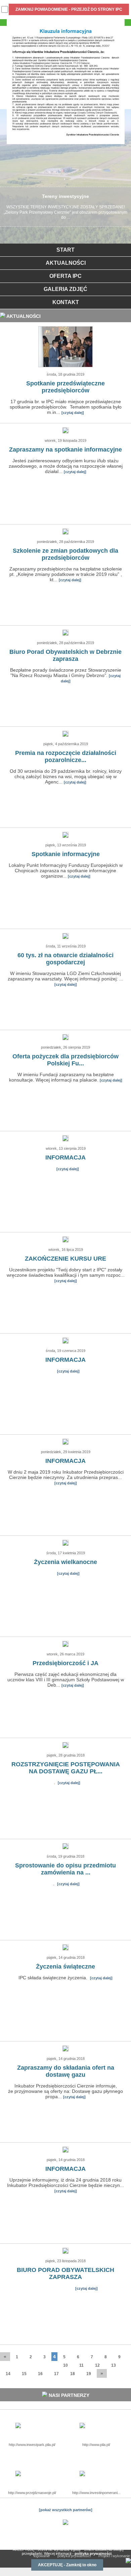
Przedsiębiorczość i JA (65, 1663)
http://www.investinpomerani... (96, 2493)
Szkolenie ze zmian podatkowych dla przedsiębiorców (65, 554)
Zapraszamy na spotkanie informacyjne (65, 450)
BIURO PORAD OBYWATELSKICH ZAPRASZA (65, 2273)
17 (56, 2374)
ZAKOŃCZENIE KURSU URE (65, 1259)
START (65, 250)
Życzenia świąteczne (65, 1967)
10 (65, 2365)
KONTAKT (66, 302)
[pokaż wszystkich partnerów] (66, 2510)
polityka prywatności (93, 2553)
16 (40, 2374)
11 (81, 2365)
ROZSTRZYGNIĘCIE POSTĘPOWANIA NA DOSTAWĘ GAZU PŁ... (66, 1768)
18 (73, 2374)
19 (89, 2374)
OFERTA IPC (65, 276)
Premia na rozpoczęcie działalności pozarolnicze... (66, 756)
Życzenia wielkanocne (65, 1562)
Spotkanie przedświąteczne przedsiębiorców (65, 387)
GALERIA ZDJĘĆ (65, 289)
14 (8, 2374)
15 (24, 2374)
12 (97, 2365)
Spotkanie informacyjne (66, 854)
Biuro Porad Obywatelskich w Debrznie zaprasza (65, 655)
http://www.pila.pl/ (96, 2445)
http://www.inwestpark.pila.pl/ (32, 2445)
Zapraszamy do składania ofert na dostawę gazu (66, 2071)
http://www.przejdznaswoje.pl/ (32, 2493)
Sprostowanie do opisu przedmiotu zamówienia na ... (65, 1869)
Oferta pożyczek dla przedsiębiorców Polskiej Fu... (65, 1060)
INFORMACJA (65, 1157)
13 (114, 2365)
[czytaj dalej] (73, 413)
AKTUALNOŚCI (66, 263)
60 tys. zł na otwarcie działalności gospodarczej (65, 959)
